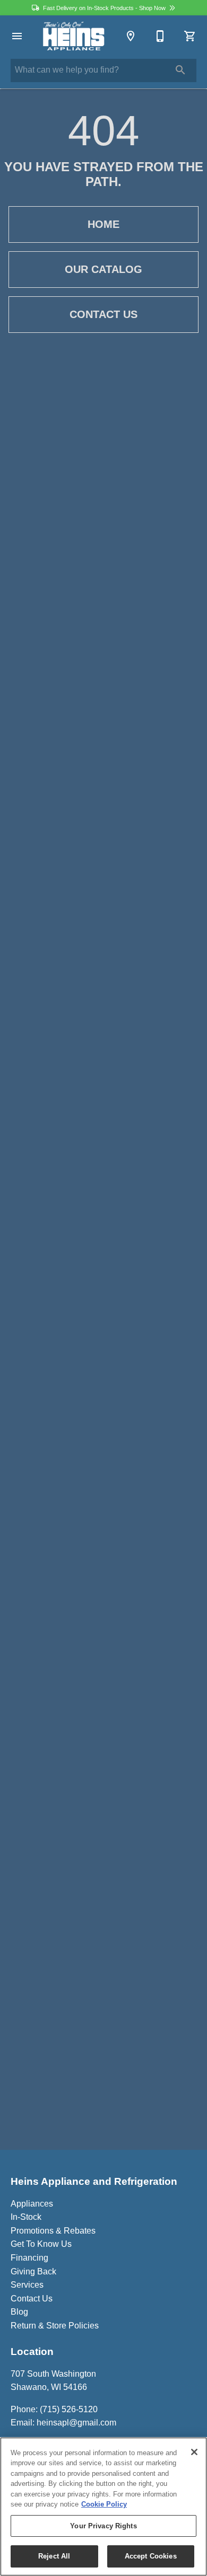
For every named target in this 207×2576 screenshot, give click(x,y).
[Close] (194, 2452)
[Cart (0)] (190, 36)
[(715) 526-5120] (160, 36)
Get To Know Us (41, 2244)
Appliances (32, 2204)
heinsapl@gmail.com (76, 2423)
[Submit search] (180, 70)
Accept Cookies (151, 2556)
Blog (19, 2312)
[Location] (131, 36)
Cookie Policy (104, 2504)
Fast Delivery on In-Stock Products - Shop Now (104, 8)
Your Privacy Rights (103, 2526)
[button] (17, 36)
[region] (103, 2507)
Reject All (54, 2556)
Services (27, 2285)
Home (103, 224)
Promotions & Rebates (53, 2231)
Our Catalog (103, 269)
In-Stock (26, 2217)
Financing (29, 2258)
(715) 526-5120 (69, 2409)
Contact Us (103, 314)
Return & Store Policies (55, 2326)
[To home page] (74, 36)
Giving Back (33, 2271)
